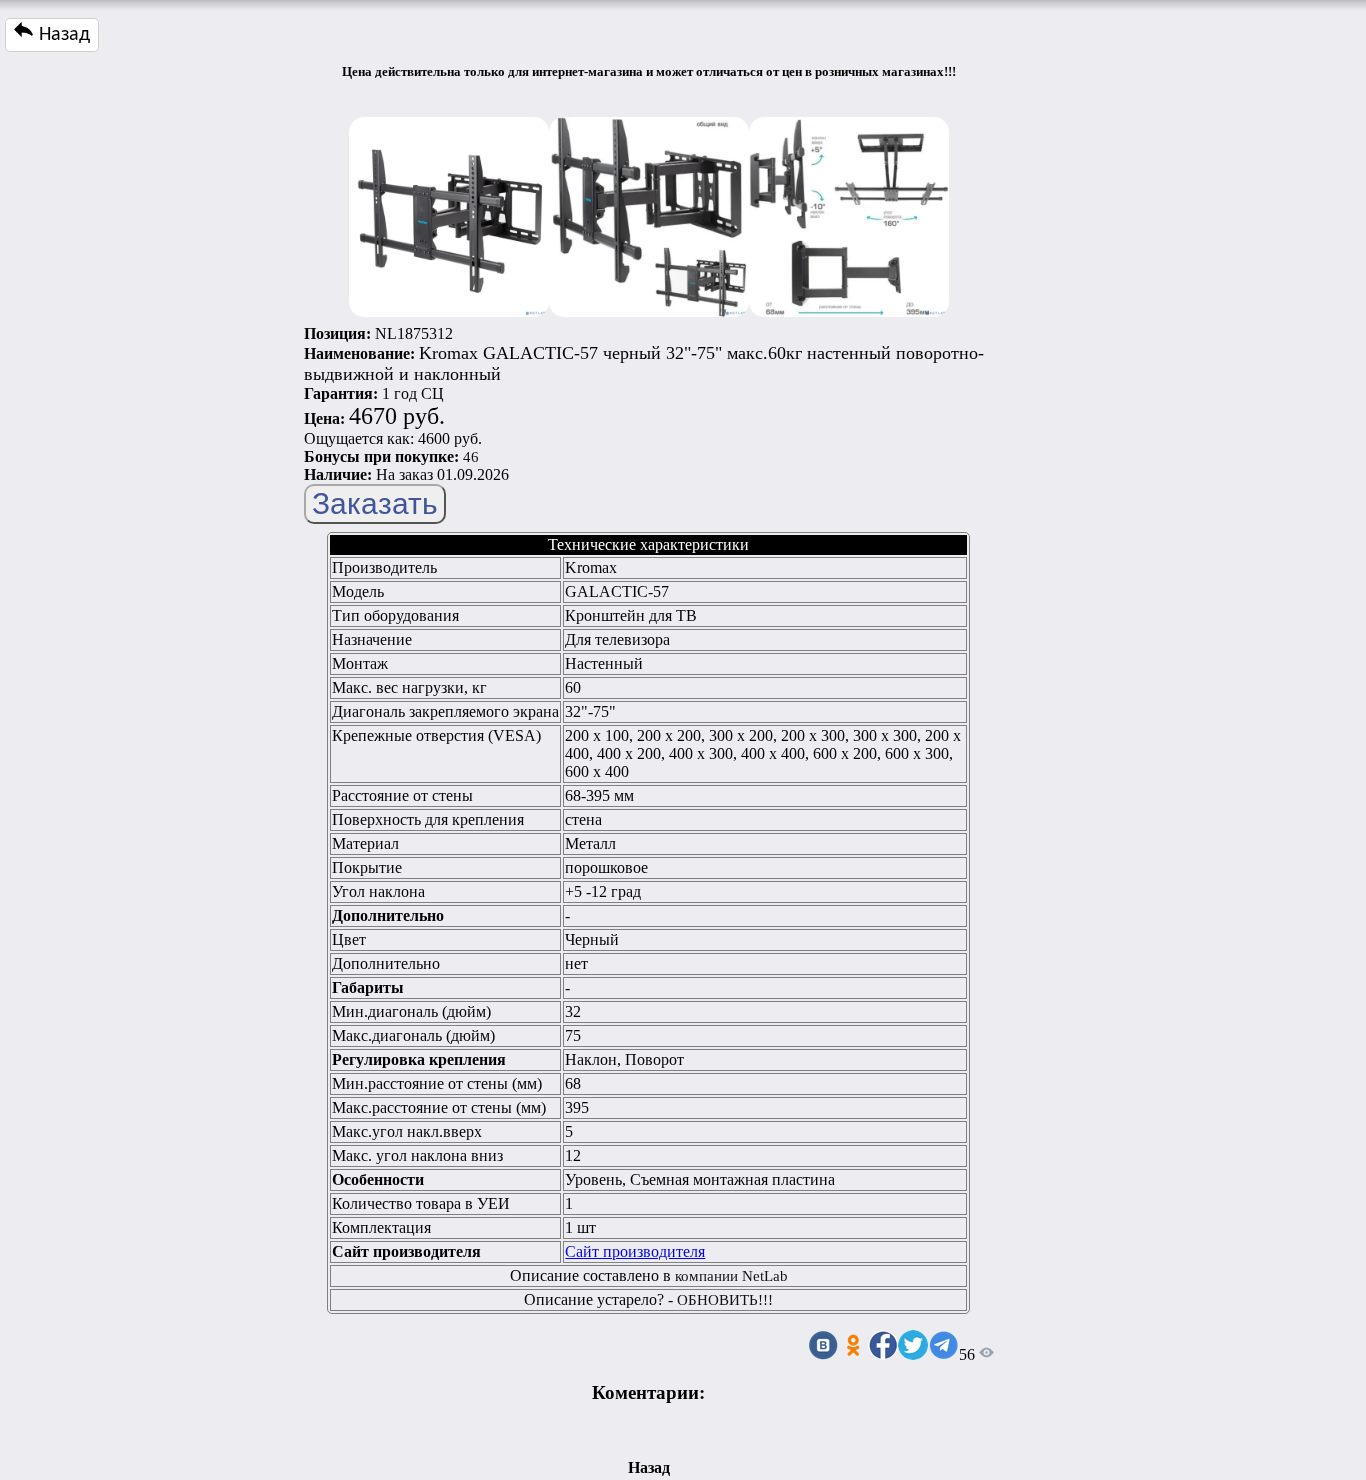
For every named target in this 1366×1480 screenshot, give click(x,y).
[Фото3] (849, 212)
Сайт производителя (635, 1251)
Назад (62, 35)
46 (471, 457)
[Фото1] (449, 212)
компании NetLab (731, 1276)
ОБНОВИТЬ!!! (725, 1300)
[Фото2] (649, 212)
